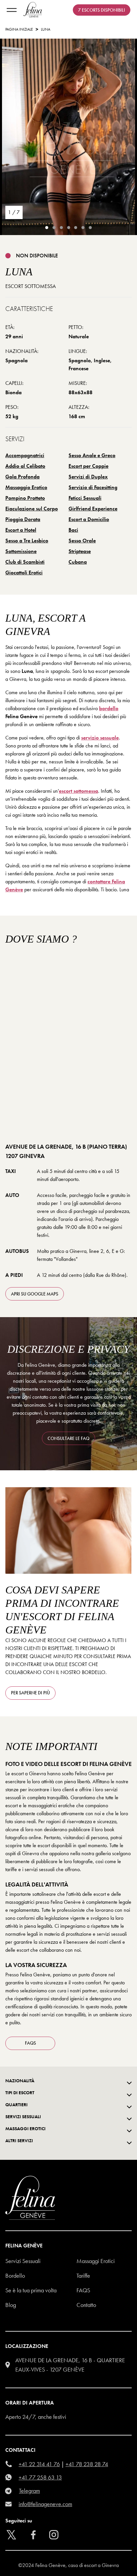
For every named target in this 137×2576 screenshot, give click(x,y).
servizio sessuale (100, 738)
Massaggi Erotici (96, 2261)
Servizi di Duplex (88, 477)
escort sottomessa (78, 791)
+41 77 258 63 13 (40, 2477)
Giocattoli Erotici (24, 572)
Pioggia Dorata (23, 519)
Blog (11, 2305)
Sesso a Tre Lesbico (27, 541)
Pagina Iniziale (19, 29)
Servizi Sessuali (23, 2261)
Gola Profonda (22, 477)
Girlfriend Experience (93, 509)
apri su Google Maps (35, 1294)
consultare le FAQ (68, 1438)
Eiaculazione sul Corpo (32, 509)
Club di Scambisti (25, 562)
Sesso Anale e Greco (92, 455)
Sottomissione (21, 551)
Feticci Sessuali (85, 498)
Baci (73, 530)
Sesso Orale (82, 541)
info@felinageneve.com (45, 2504)
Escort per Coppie (88, 466)
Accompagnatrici (25, 455)
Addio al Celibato (25, 466)
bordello (109, 708)
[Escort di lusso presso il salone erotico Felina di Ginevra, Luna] (68, 139)
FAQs (30, 2043)
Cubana (78, 562)
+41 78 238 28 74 (87, 2464)
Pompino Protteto (25, 498)
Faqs (83, 2290)
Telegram (29, 2491)
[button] (98, 2561)
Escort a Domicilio (89, 519)
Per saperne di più (30, 1693)
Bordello (15, 2276)
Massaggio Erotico (26, 487)
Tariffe (83, 2276)
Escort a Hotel (21, 530)
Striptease (80, 551)
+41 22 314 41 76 (39, 2464)
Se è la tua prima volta (31, 2290)
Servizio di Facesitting (93, 487)
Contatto (86, 2305)
